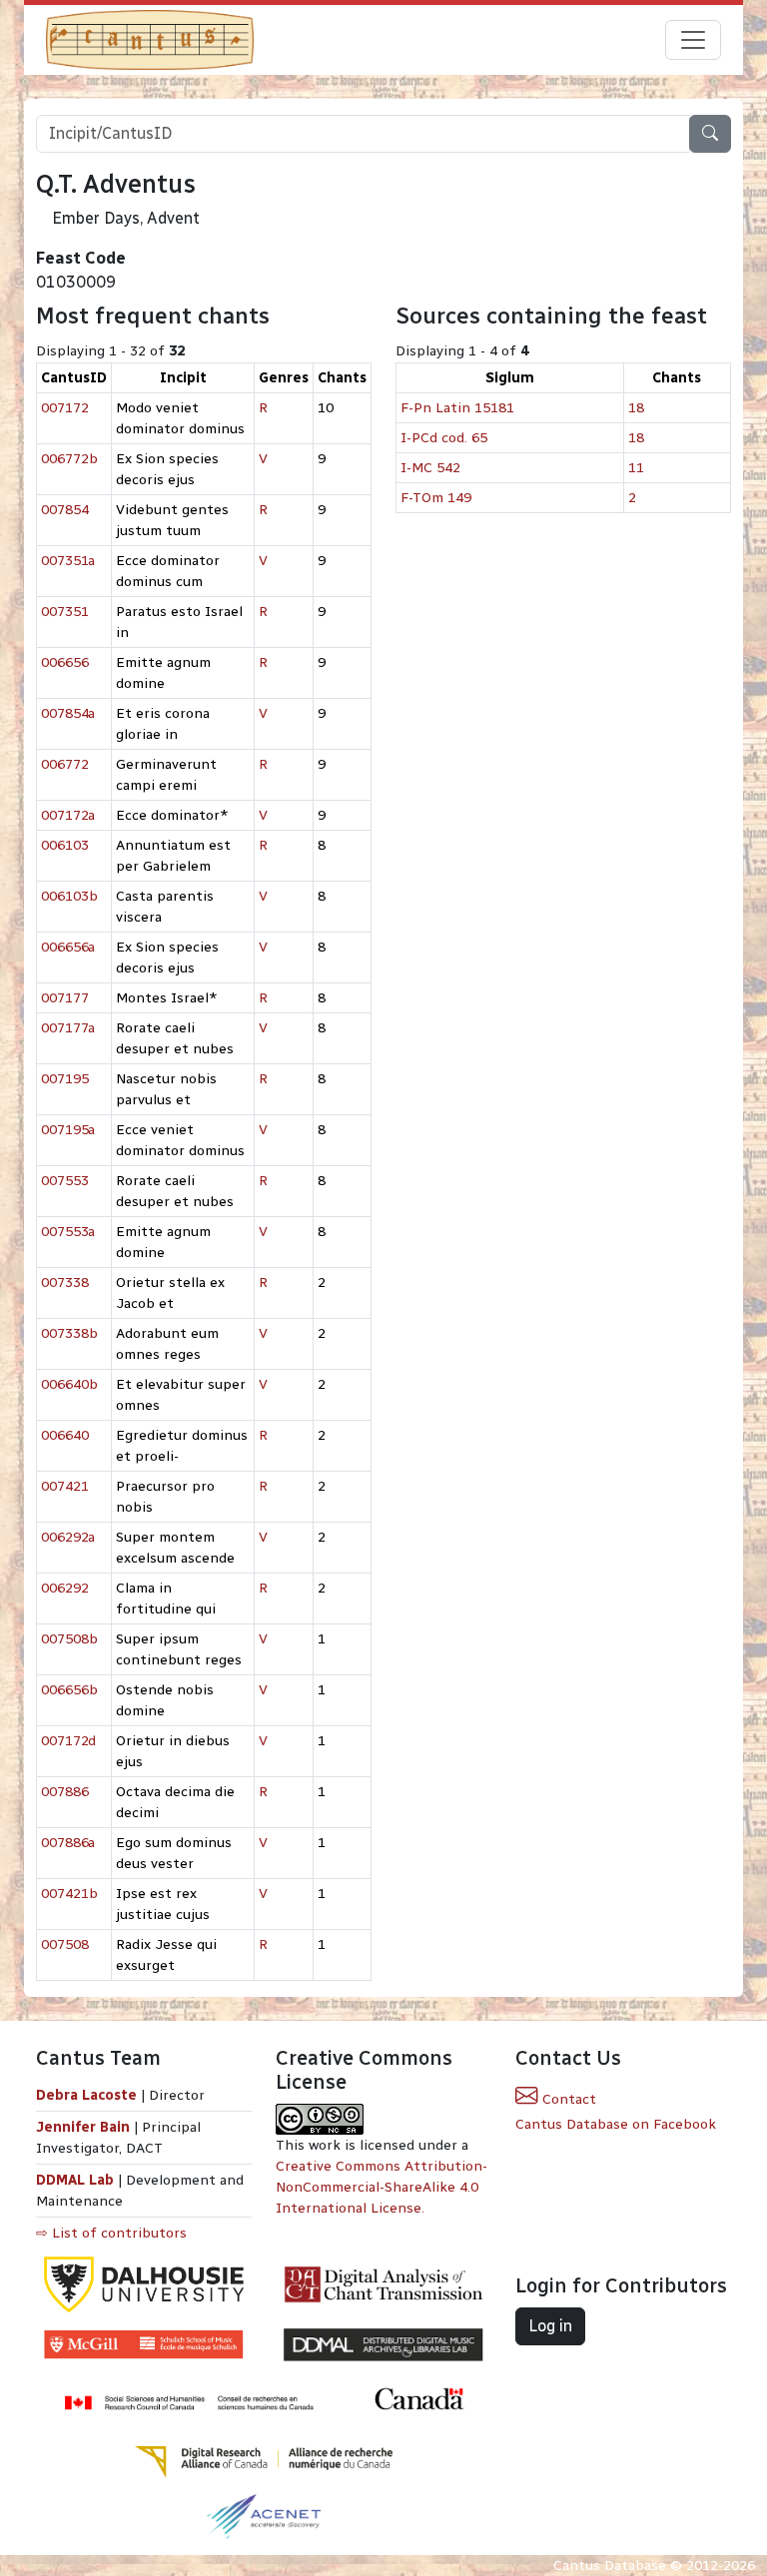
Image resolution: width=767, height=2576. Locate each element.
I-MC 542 (430, 468)
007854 (65, 510)
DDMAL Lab (75, 2180)
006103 (65, 845)
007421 (65, 1486)
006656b (69, 1690)
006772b (69, 459)
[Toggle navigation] (693, 40)
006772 (65, 764)
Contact (567, 2099)
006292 (65, 1588)
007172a (68, 815)
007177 (65, 998)
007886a (68, 1843)
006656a (68, 947)
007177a (68, 1028)
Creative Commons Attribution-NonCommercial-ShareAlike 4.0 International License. (382, 2187)
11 (636, 468)
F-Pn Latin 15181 (457, 408)
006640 (65, 1435)
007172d (68, 1741)
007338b (69, 1333)
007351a (68, 561)
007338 (65, 1283)
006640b (69, 1384)
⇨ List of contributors (111, 2233)
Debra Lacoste (86, 2095)
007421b (69, 1894)
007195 (65, 1079)
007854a (68, 713)
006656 (65, 662)
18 (636, 408)
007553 (65, 1181)
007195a (68, 1130)
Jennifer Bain (85, 2127)
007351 (65, 612)
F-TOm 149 (436, 498)
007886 (65, 1792)
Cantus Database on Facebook (616, 2124)
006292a (68, 1537)
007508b (69, 1639)
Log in (550, 2326)
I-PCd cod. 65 (444, 438)
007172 (65, 408)
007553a (68, 1232)
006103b (69, 896)
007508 (65, 1944)
